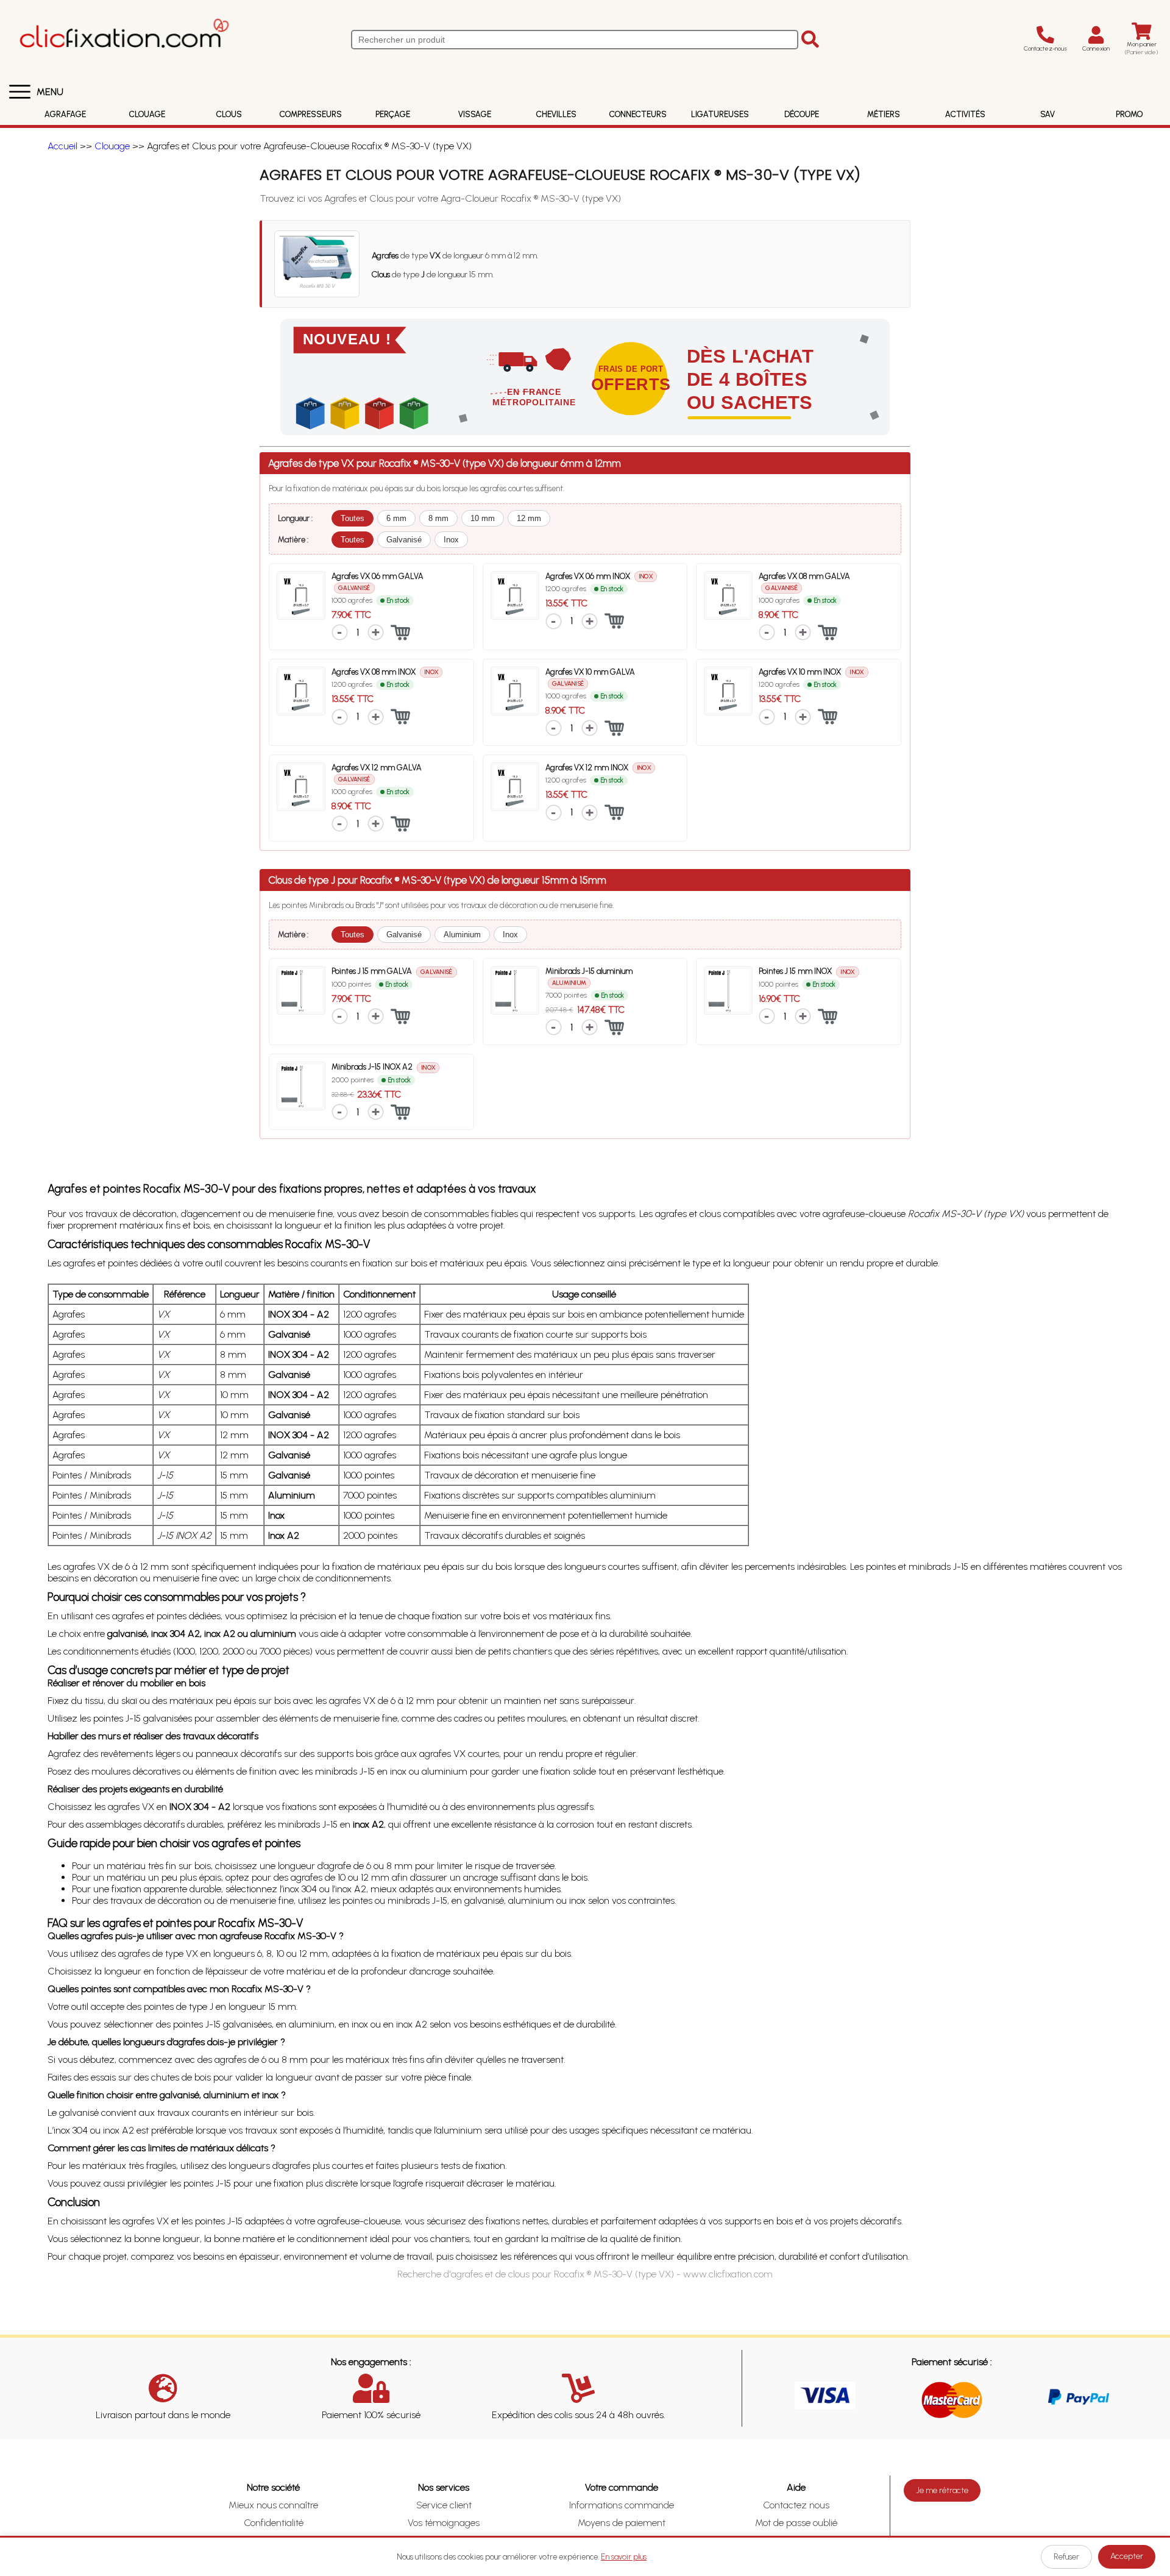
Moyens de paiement (622, 2523)
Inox (451, 540)
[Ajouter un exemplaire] (376, 632)
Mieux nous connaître (273, 2505)
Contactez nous (796, 2505)
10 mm (483, 518)
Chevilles (556, 114)
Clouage (147, 114)
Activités (965, 114)
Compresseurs (311, 114)
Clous (229, 114)
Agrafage (65, 114)
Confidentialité (274, 2523)
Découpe (802, 114)
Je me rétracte (942, 2490)
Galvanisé (404, 540)
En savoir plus (624, 2557)
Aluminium (462, 935)
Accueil (62, 146)
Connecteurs (638, 114)
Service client (444, 2505)
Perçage (393, 114)
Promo (1129, 114)
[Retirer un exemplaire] (340, 632)
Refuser (1066, 2557)
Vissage (475, 114)
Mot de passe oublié (796, 2523)
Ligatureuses (720, 114)
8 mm (438, 518)
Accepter (1127, 2556)
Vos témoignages (444, 2523)
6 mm (396, 518)
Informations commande (622, 2505)
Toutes (353, 518)
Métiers (884, 114)
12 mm (529, 518)
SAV (1048, 114)
